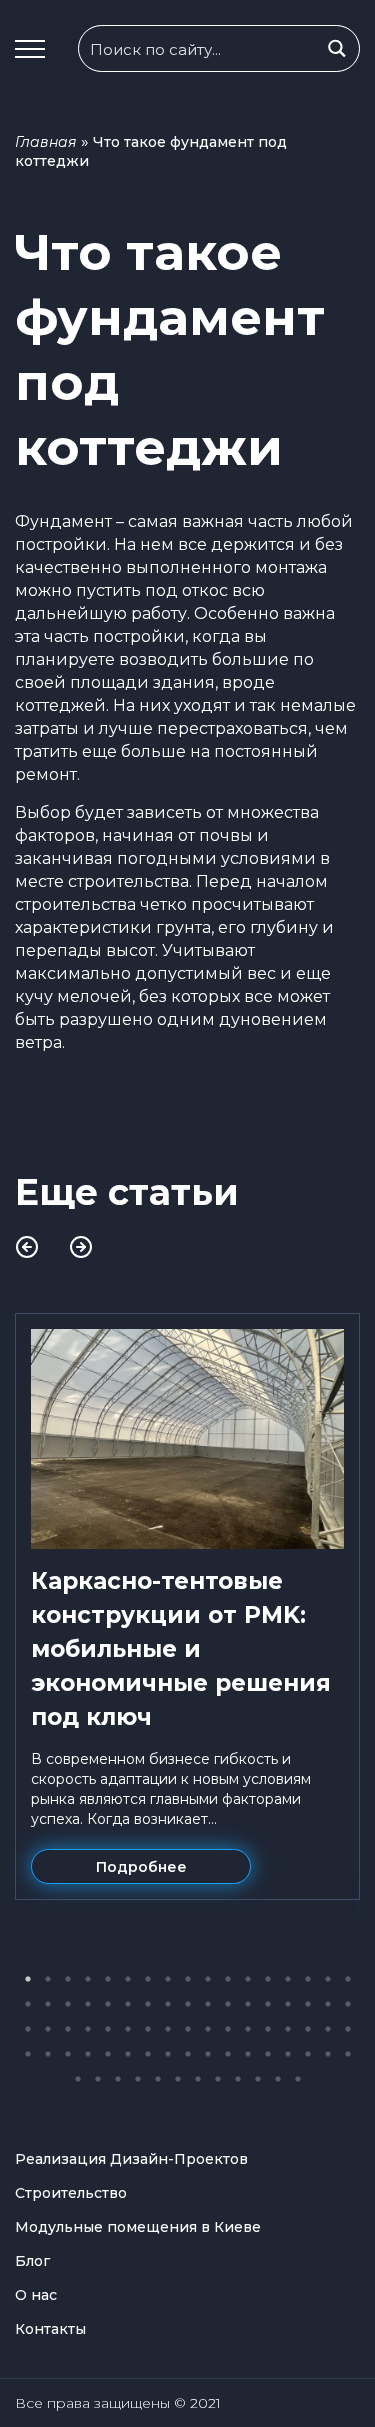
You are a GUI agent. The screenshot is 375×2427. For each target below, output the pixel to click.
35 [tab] (28, 2029)
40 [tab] (128, 2029)
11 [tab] (228, 1979)
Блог (32, 2261)
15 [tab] (308, 1979)
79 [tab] (278, 2079)
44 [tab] (208, 2029)
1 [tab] (28, 1979)
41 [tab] (148, 2029)
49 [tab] (308, 2029)
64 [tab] (268, 2054)
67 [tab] (328, 2054)
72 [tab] (138, 2079)
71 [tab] (118, 2079)
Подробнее (141, 1867)
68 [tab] (348, 2054)
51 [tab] (348, 2029)
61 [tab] (208, 2054)
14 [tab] (288, 1979)
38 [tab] (88, 2029)
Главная (46, 142)
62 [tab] (228, 2054)
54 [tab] (68, 2054)
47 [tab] (268, 2029)
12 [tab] (248, 1979)
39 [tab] (108, 2029)
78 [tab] (258, 2079)
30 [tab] (268, 2004)
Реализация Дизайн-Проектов (131, 2159)
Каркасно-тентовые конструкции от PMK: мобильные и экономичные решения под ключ (181, 1649)
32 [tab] (308, 2004)
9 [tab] (188, 1979)
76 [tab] (218, 2079)
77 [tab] (238, 2079)
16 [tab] (328, 1979)
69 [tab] (78, 2079)
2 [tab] (48, 1979)
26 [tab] (188, 2004)
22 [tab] (108, 2004)
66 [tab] (308, 2054)
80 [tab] (298, 2079)
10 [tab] (208, 1979)
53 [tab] (48, 2054)
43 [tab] (188, 2029)
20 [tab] (68, 2004)
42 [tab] (168, 2029)
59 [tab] (168, 2054)
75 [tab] (198, 2079)
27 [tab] (208, 2004)
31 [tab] (288, 2004)
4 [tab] (88, 1979)
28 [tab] (228, 2004)
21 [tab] (88, 2004)
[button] (30, 49)
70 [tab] (98, 2079)
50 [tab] (328, 2029)
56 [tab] (108, 2054)
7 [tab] (148, 1979)
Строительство (71, 2193)
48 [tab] (288, 2029)
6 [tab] (128, 1979)
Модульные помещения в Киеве (138, 2227)
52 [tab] (28, 2054)
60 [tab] (188, 2054)
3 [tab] (68, 1979)
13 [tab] (268, 1979)
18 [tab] (28, 2004)
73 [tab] (158, 2079)
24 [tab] (148, 2004)
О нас (36, 2295)
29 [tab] (248, 2004)
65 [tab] (288, 2054)
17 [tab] (348, 1979)
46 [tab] (248, 2029)
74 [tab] (178, 2079)
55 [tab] (88, 2054)
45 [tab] (228, 2029)
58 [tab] (148, 2054)
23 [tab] (128, 2004)
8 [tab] (168, 1979)
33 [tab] (328, 2004)
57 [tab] (128, 2054)
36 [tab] (48, 2029)
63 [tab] (248, 2054)
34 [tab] (348, 2004)
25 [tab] (168, 2004)
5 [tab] (108, 1979)
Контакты (50, 2329)
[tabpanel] (187, 1606)
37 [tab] (68, 2029)
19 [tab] (48, 2004)
